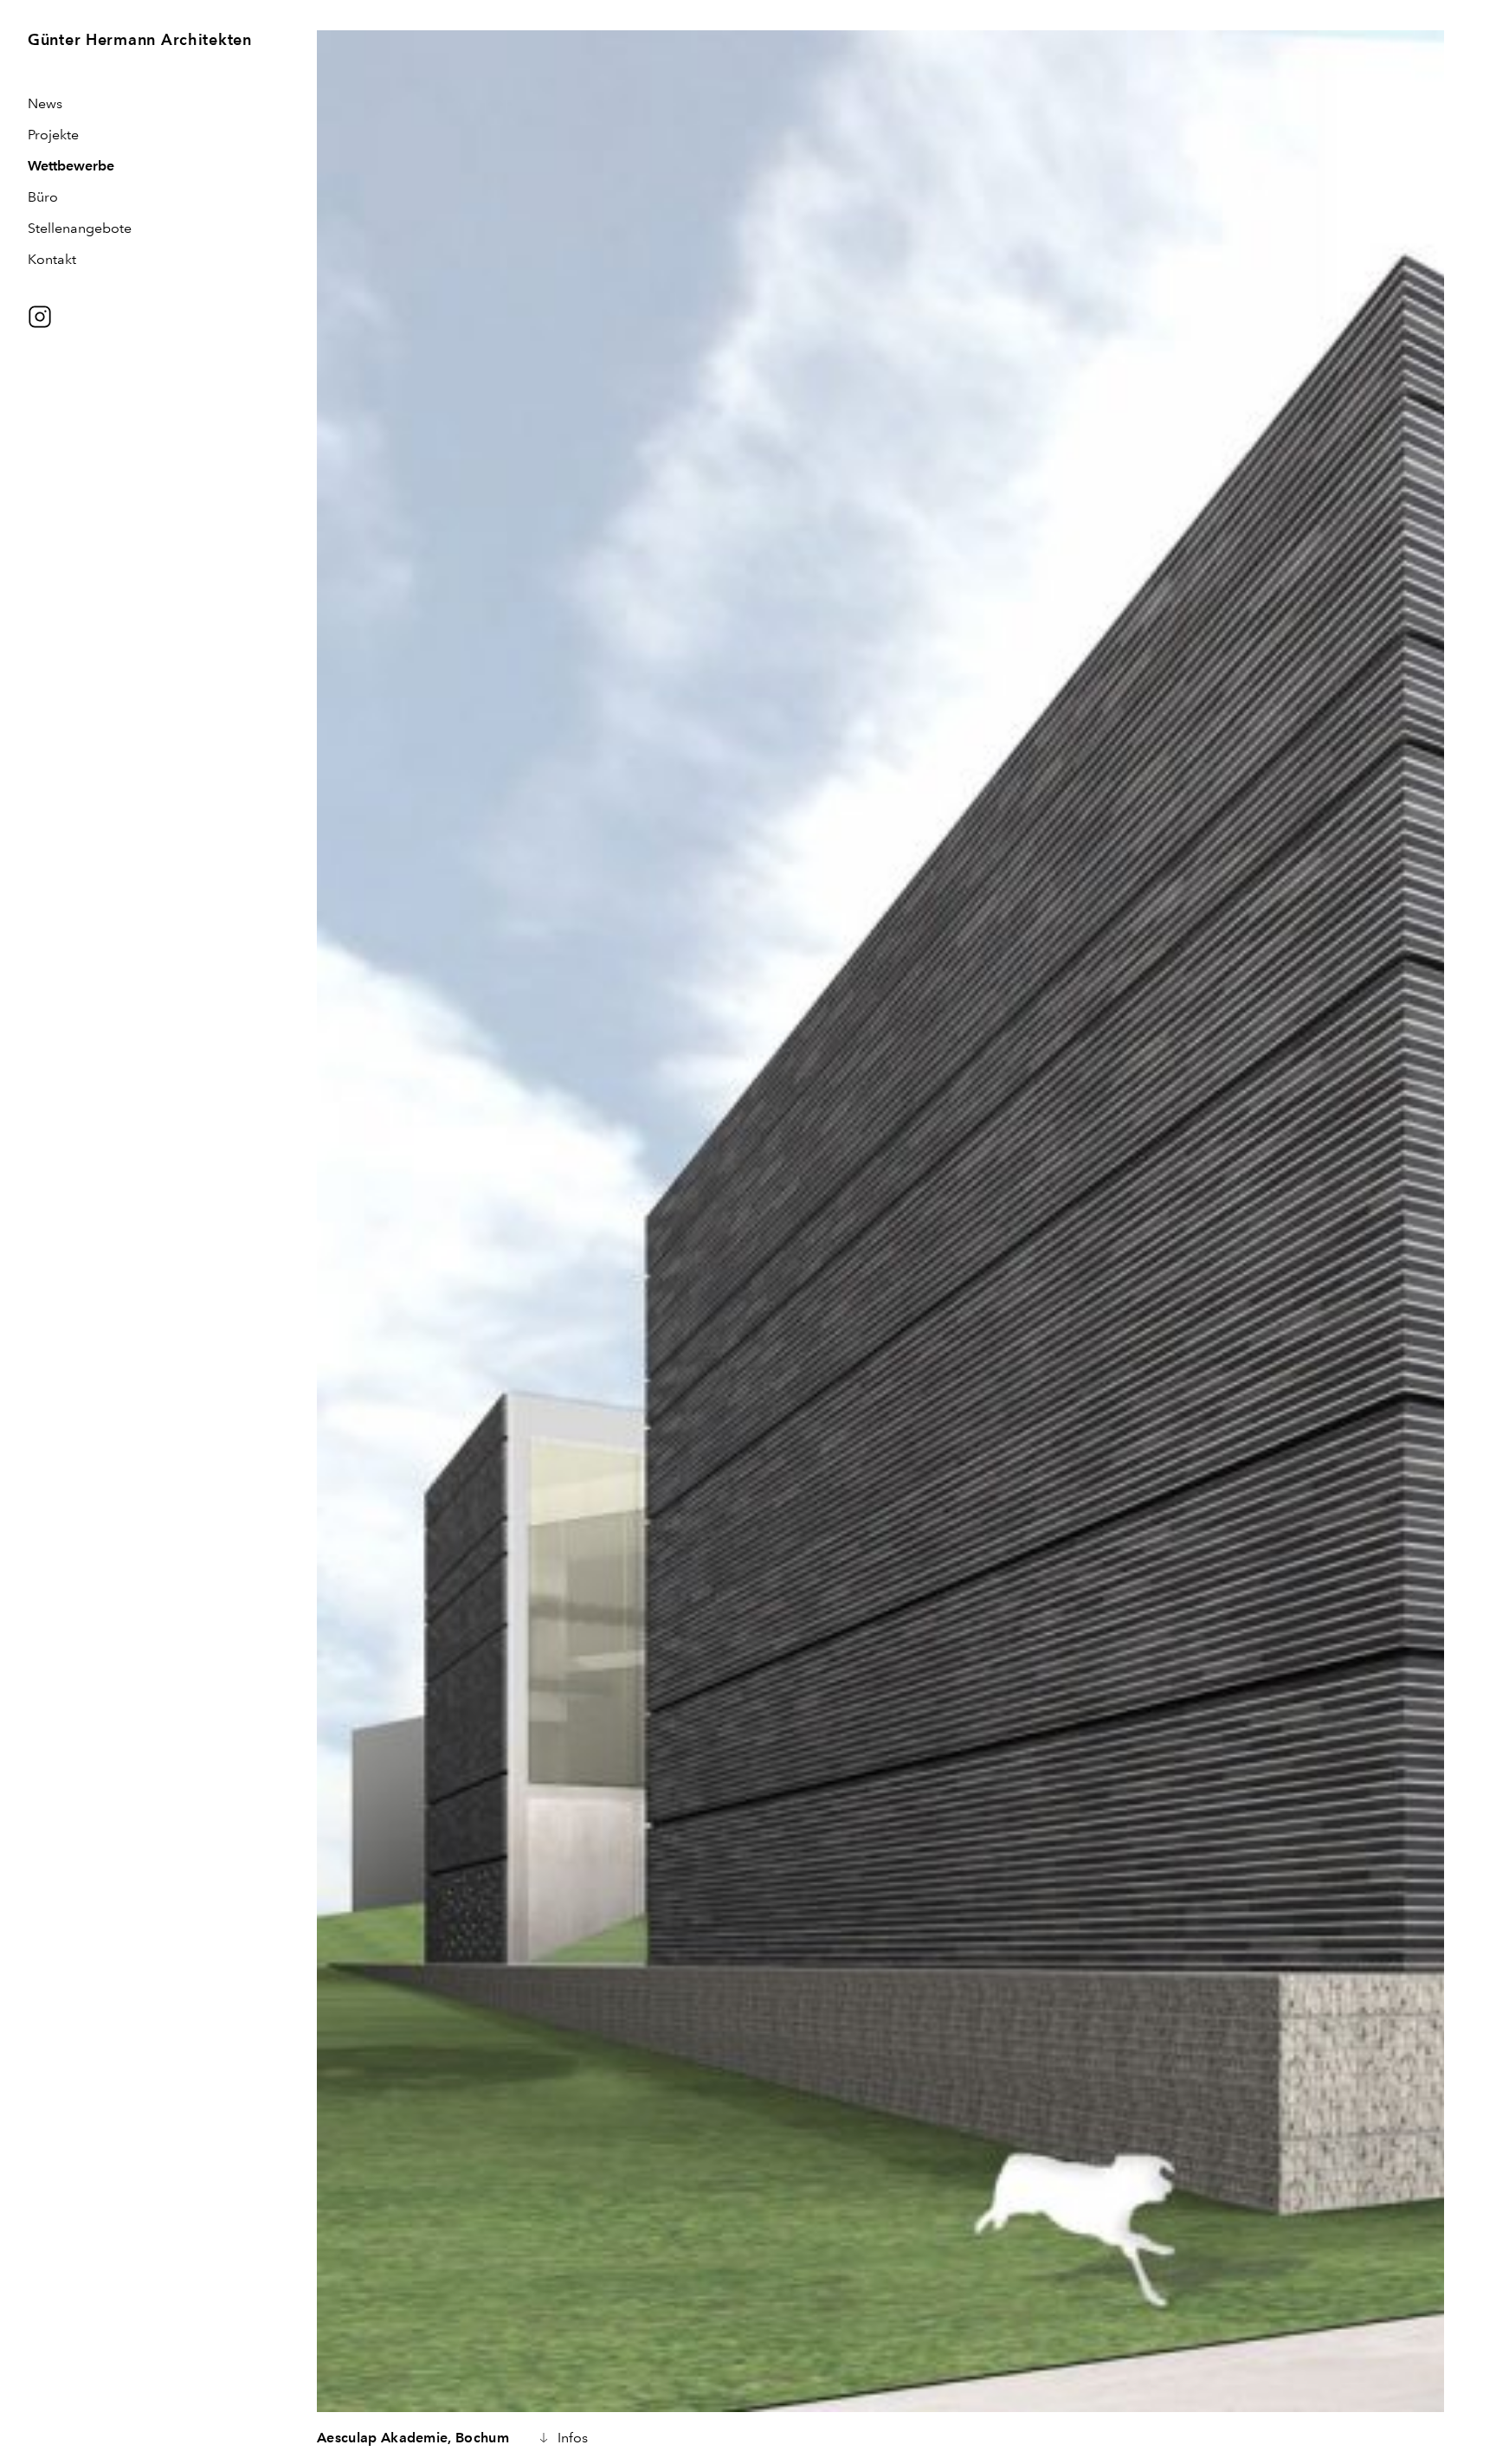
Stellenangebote (80, 228)
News (45, 103)
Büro (43, 197)
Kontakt (52, 259)
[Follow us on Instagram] (40, 317)
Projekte (53, 135)
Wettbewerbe (71, 166)
